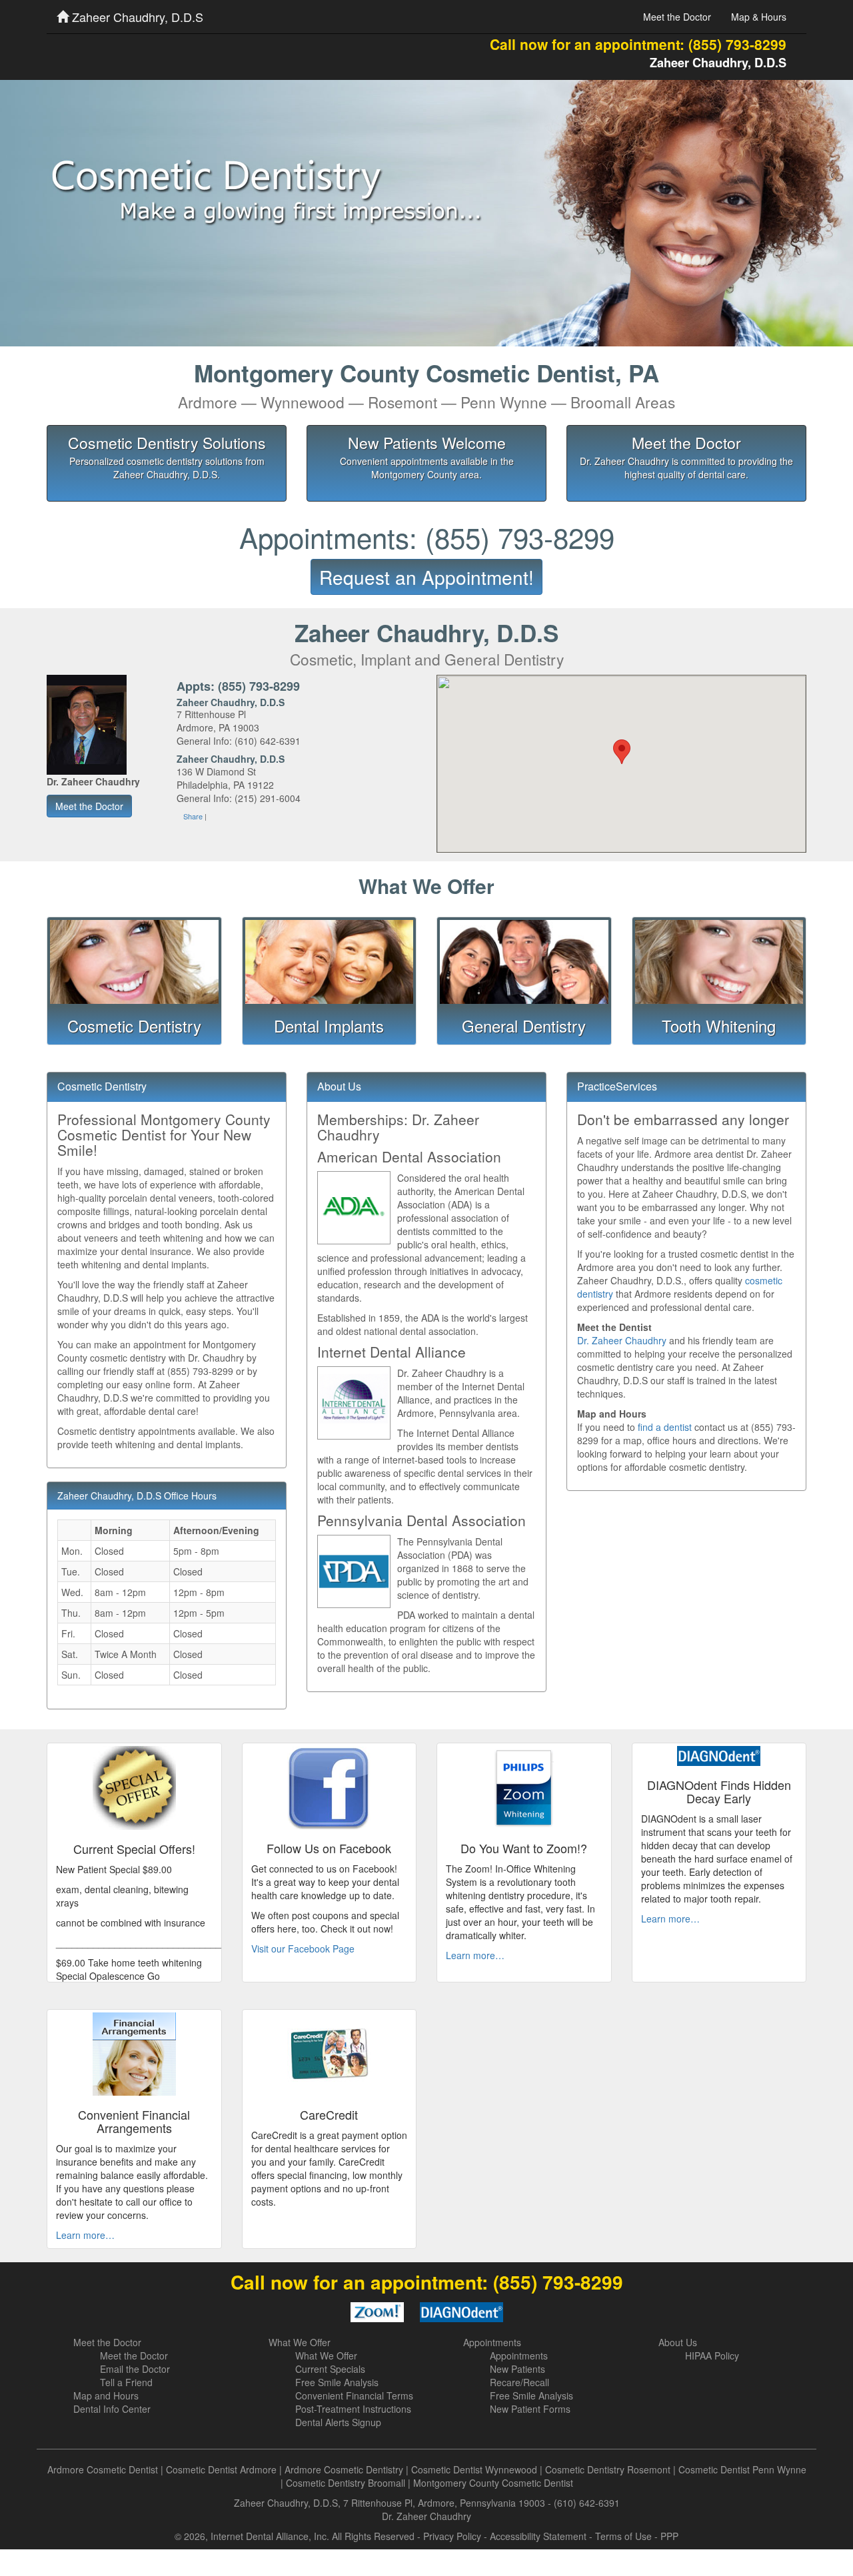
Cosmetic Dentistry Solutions (167, 442)
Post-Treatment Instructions (353, 2409)
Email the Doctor (135, 2369)
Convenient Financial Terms (354, 2395)
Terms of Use (623, 2536)
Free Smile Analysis (337, 2382)
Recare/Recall (519, 2382)
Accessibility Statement (538, 2536)
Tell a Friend (126, 2382)
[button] (622, 752)
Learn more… (475, 1955)
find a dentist (665, 1427)
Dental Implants (329, 1026)
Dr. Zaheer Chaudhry (622, 1340)
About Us (678, 2342)
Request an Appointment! (426, 577)
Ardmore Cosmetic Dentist (103, 2469)
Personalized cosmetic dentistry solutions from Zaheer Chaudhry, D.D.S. (167, 468)
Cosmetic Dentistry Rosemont (608, 2469)
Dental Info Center (112, 2409)
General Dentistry (524, 1026)
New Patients (517, 2369)
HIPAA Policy (712, 2356)
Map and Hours (106, 2395)
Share (193, 816)
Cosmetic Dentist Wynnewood (474, 2469)
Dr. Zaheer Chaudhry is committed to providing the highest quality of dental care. (686, 468)
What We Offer (300, 2342)
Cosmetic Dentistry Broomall (346, 2483)
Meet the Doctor (677, 17)
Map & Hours (759, 17)
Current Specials (330, 2369)
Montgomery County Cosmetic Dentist (493, 2483)
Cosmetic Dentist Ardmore (221, 2469)
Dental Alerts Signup (338, 2422)
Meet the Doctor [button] (89, 806)
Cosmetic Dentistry (134, 1026)
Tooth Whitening (719, 1026)
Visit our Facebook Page (303, 1948)
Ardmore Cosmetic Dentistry (344, 2469)
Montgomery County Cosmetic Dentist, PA (426, 384)
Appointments (492, 2342)
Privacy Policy (452, 2536)
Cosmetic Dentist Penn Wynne (742, 2469)
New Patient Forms (530, 2409)
